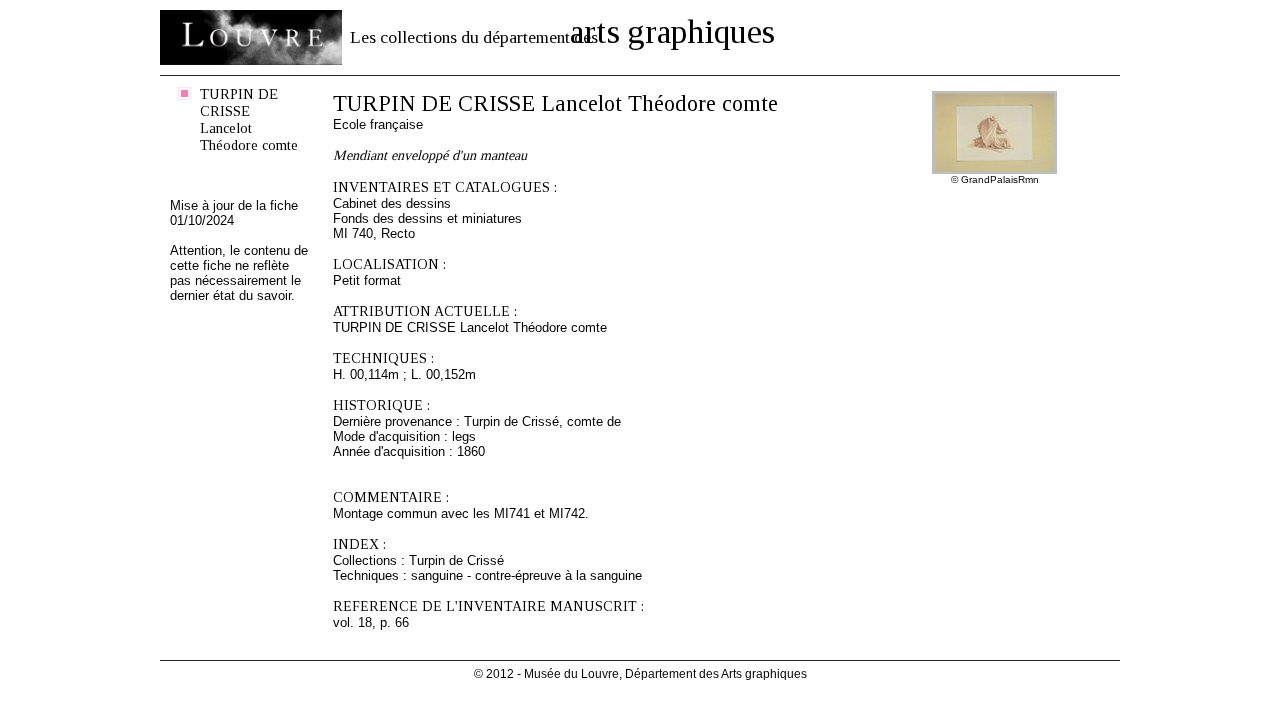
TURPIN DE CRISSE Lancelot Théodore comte (249, 119)
